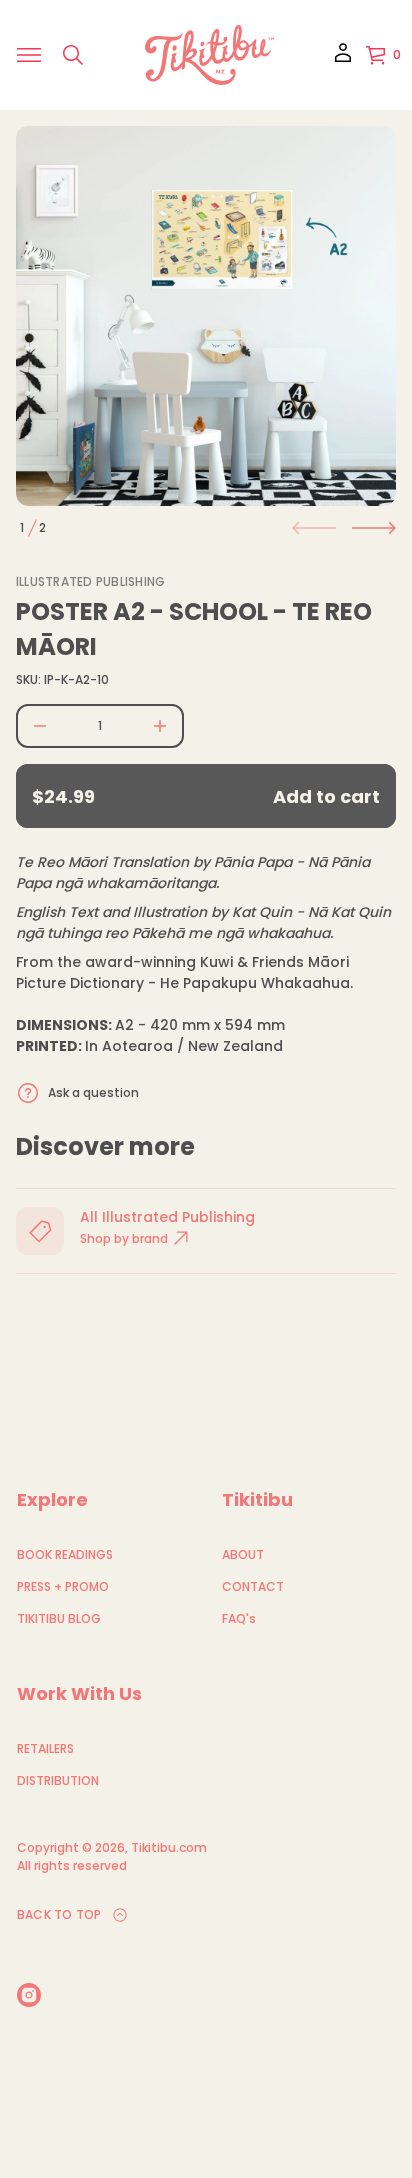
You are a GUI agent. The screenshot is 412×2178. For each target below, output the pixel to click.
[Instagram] (29, 1995)
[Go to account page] (343, 59)
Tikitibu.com (169, 1847)
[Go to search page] (73, 55)
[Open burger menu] (29, 55)
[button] (73, 55)
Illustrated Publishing (90, 581)
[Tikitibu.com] (209, 55)
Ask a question (93, 1092)
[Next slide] (374, 528)
